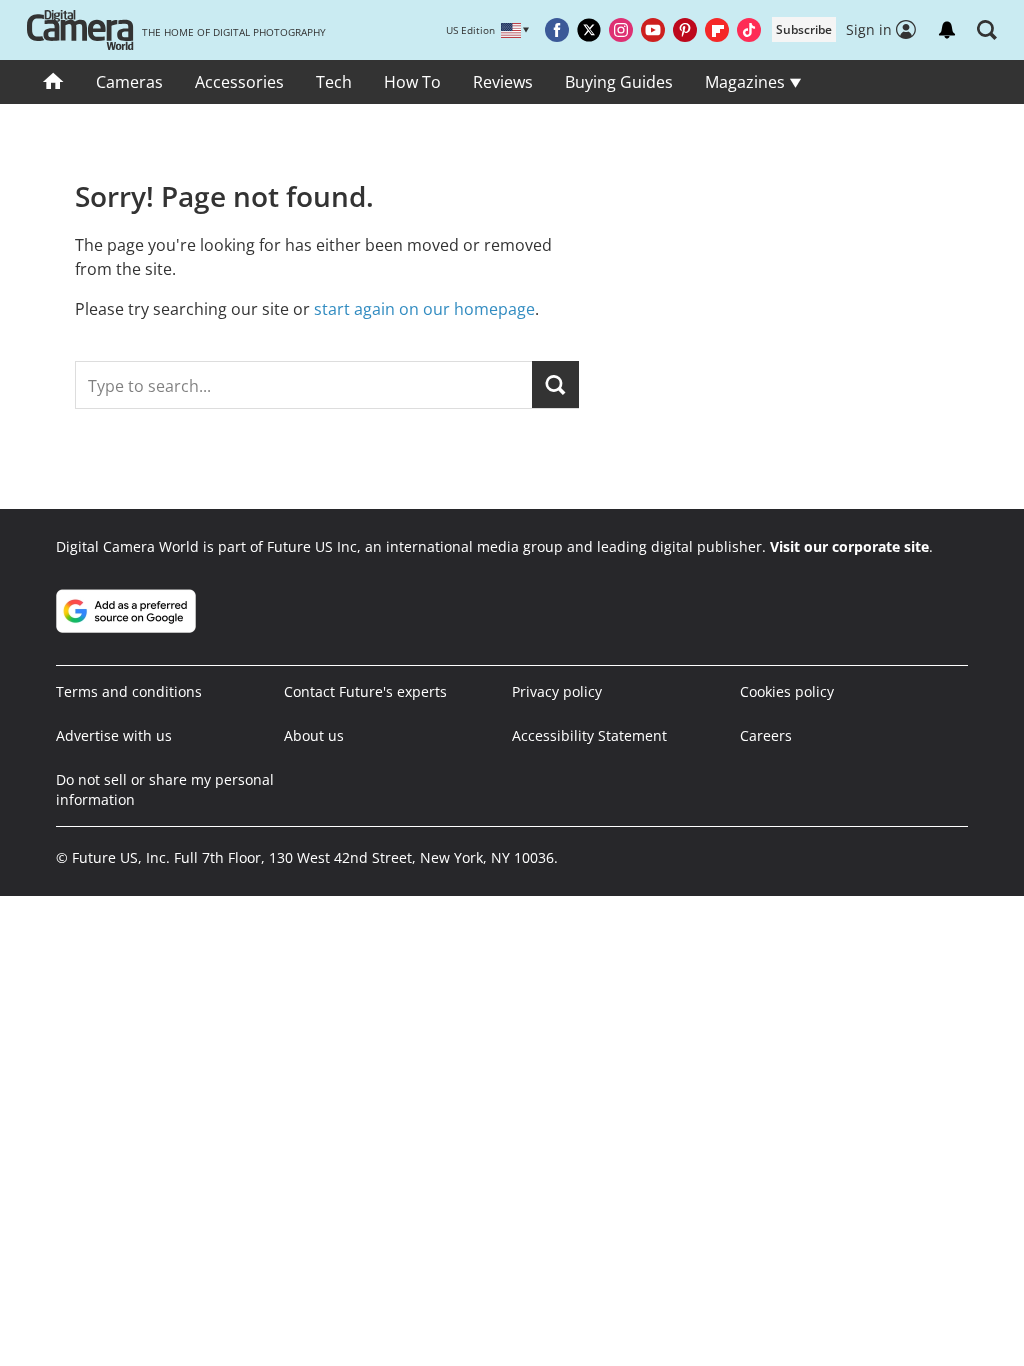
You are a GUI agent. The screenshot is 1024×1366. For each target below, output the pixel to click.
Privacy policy (557, 691)
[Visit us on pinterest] (685, 30)
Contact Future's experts (365, 691)
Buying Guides (619, 82)
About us (314, 735)
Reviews (503, 82)
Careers (766, 735)
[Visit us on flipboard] (717, 30)
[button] (987, 30)
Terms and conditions (129, 691)
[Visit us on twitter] (589, 30)
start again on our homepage (424, 309)
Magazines (747, 82)
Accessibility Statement (589, 735)
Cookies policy (787, 691)
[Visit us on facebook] (557, 30)
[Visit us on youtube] (653, 30)
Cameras (129, 82)
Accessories (239, 82)
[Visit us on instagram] (621, 30)
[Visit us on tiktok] (749, 30)
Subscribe (804, 29)
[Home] (53, 82)
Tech (334, 82)
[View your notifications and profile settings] (947, 30)
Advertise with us (114, 735)
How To (412, 82)
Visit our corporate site (849, 546)
